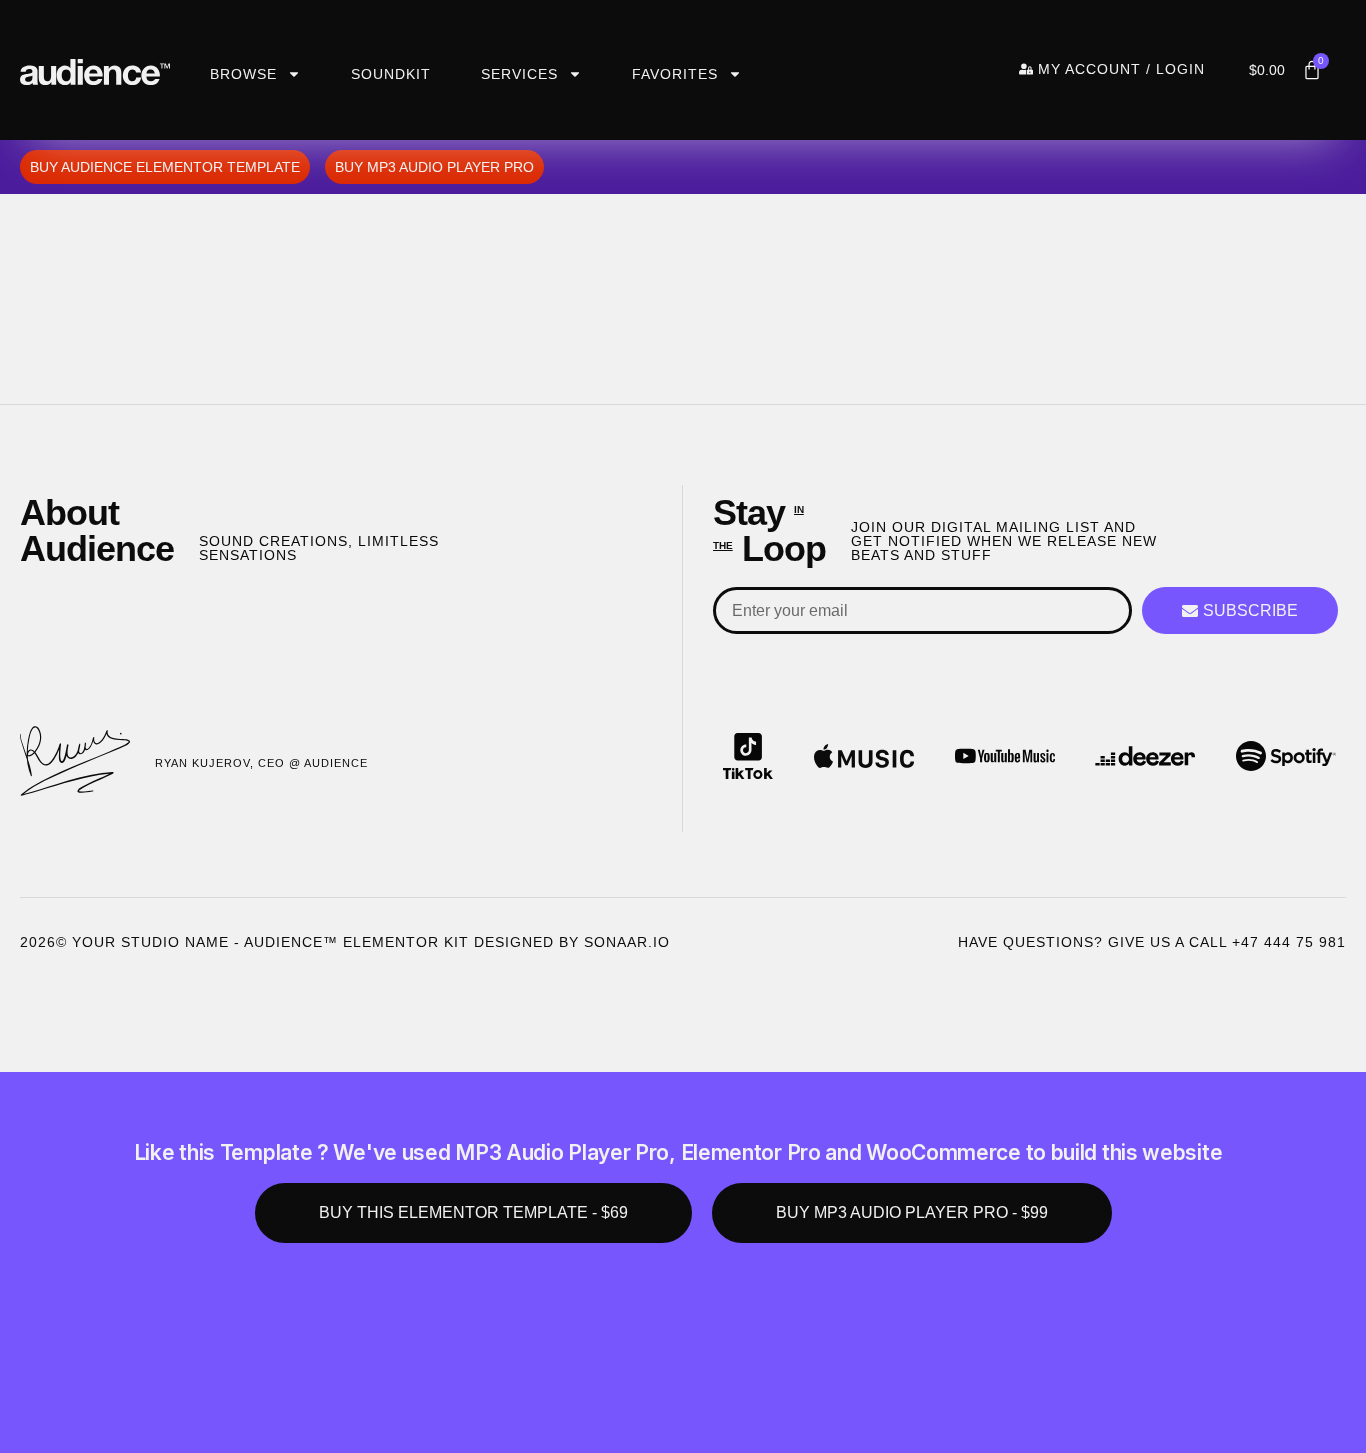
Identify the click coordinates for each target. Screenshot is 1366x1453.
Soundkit (391, 74)
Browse (243, 74)
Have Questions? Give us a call (1095, 942)
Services (519, 74)
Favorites (675, 74)
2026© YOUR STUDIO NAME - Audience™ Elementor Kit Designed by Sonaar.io (345, 942)
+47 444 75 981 (1289, 942)
